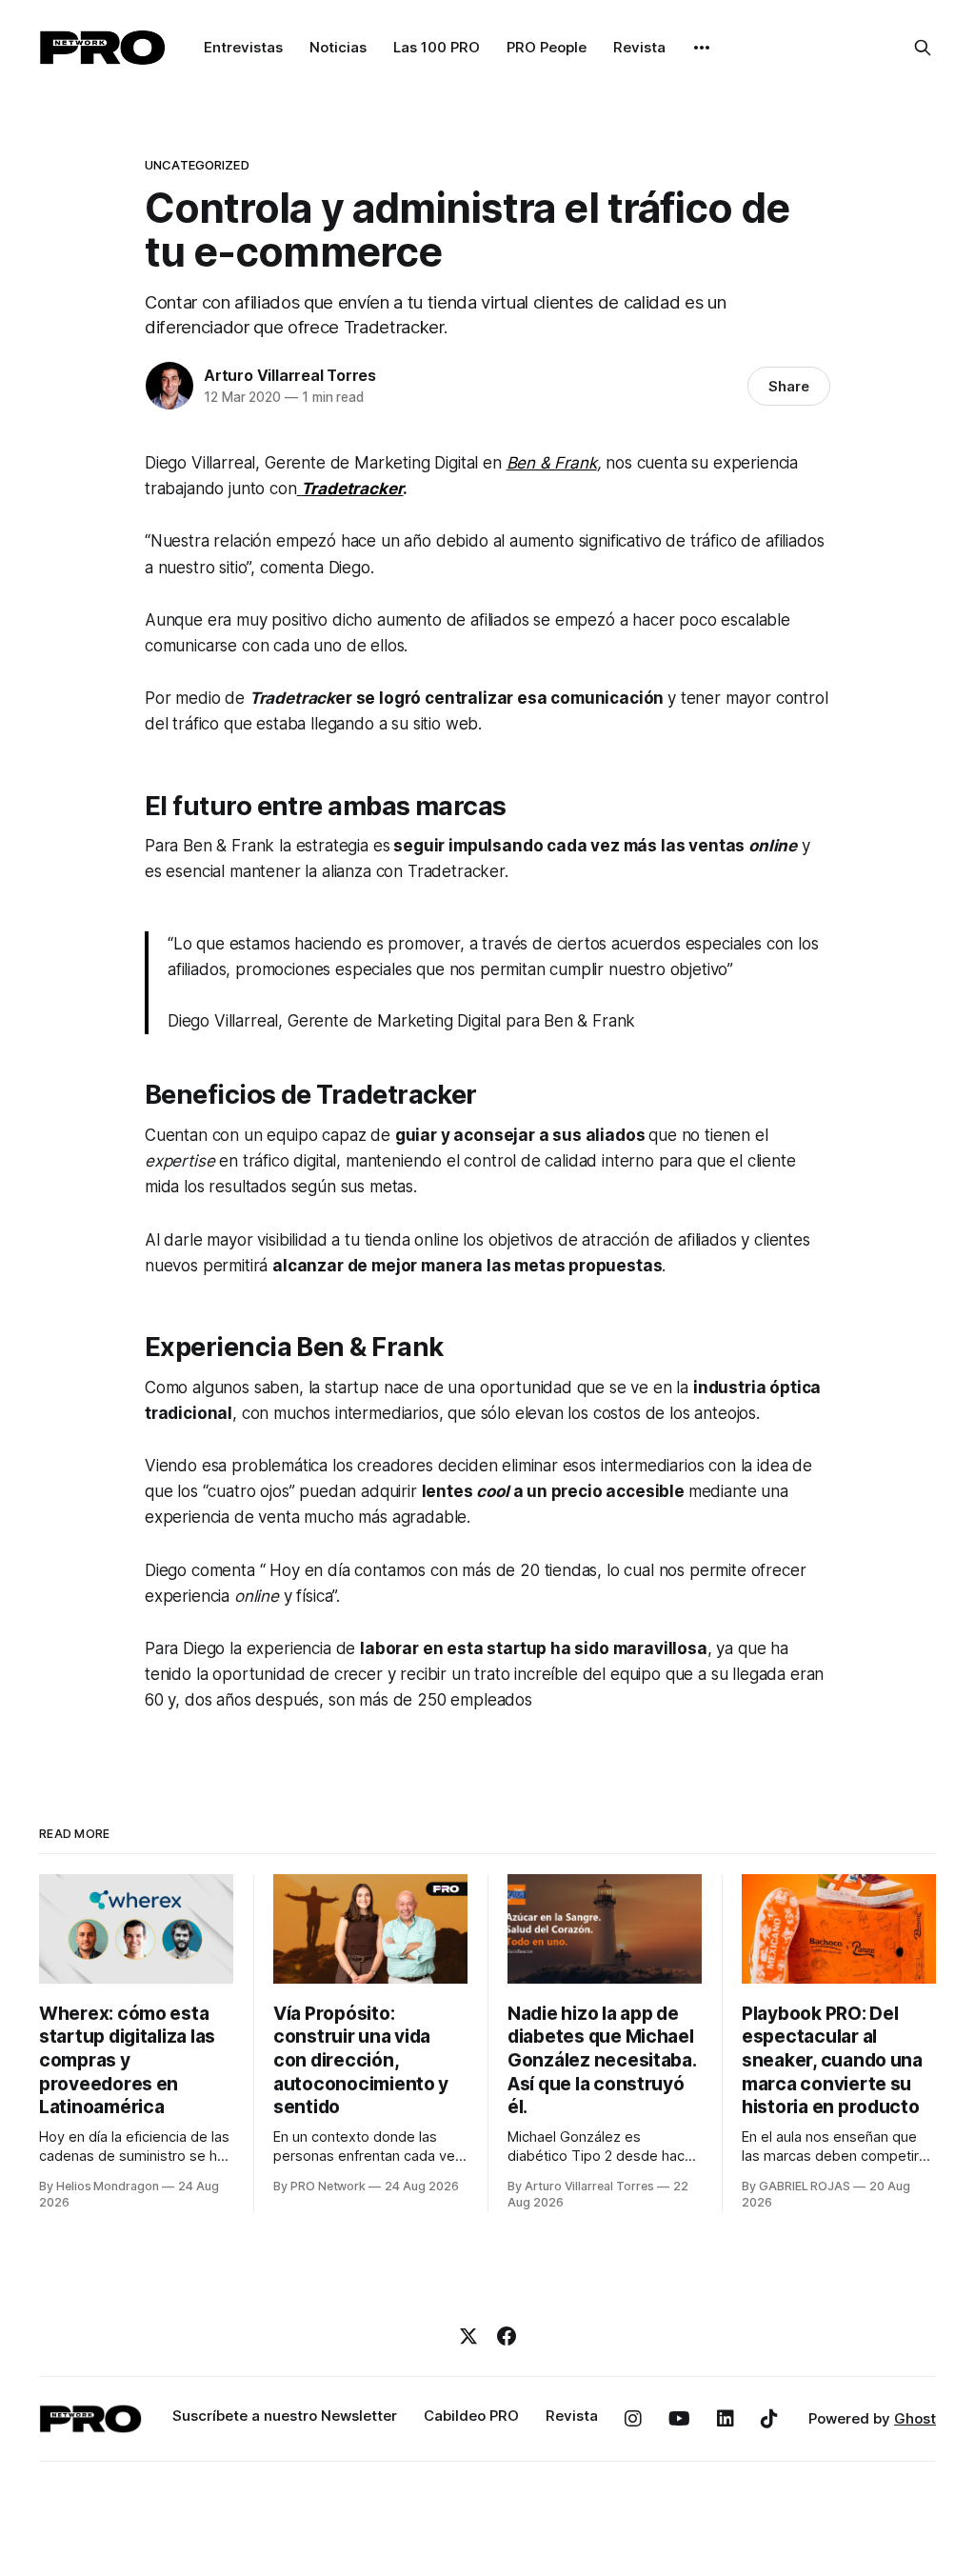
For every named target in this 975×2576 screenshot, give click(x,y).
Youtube (679, 2419)
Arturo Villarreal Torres (290, 375)
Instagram (633, 2419)
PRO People (547, 47)
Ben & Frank (552, 463)
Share (789, 386)
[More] (702, 48)
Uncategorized (197, 165)
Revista (639, 47)
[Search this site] (923, 48)
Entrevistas (243, 47)
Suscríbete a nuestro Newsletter (285, 2416)
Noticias (338, 47)
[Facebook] (507, 2336)
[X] (468, 2336)
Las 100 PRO (437, 47)
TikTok (769, 2419)
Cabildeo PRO (471, 2416)
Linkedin (726, 2419)
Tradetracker (352, 489)
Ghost (915, 2418)
